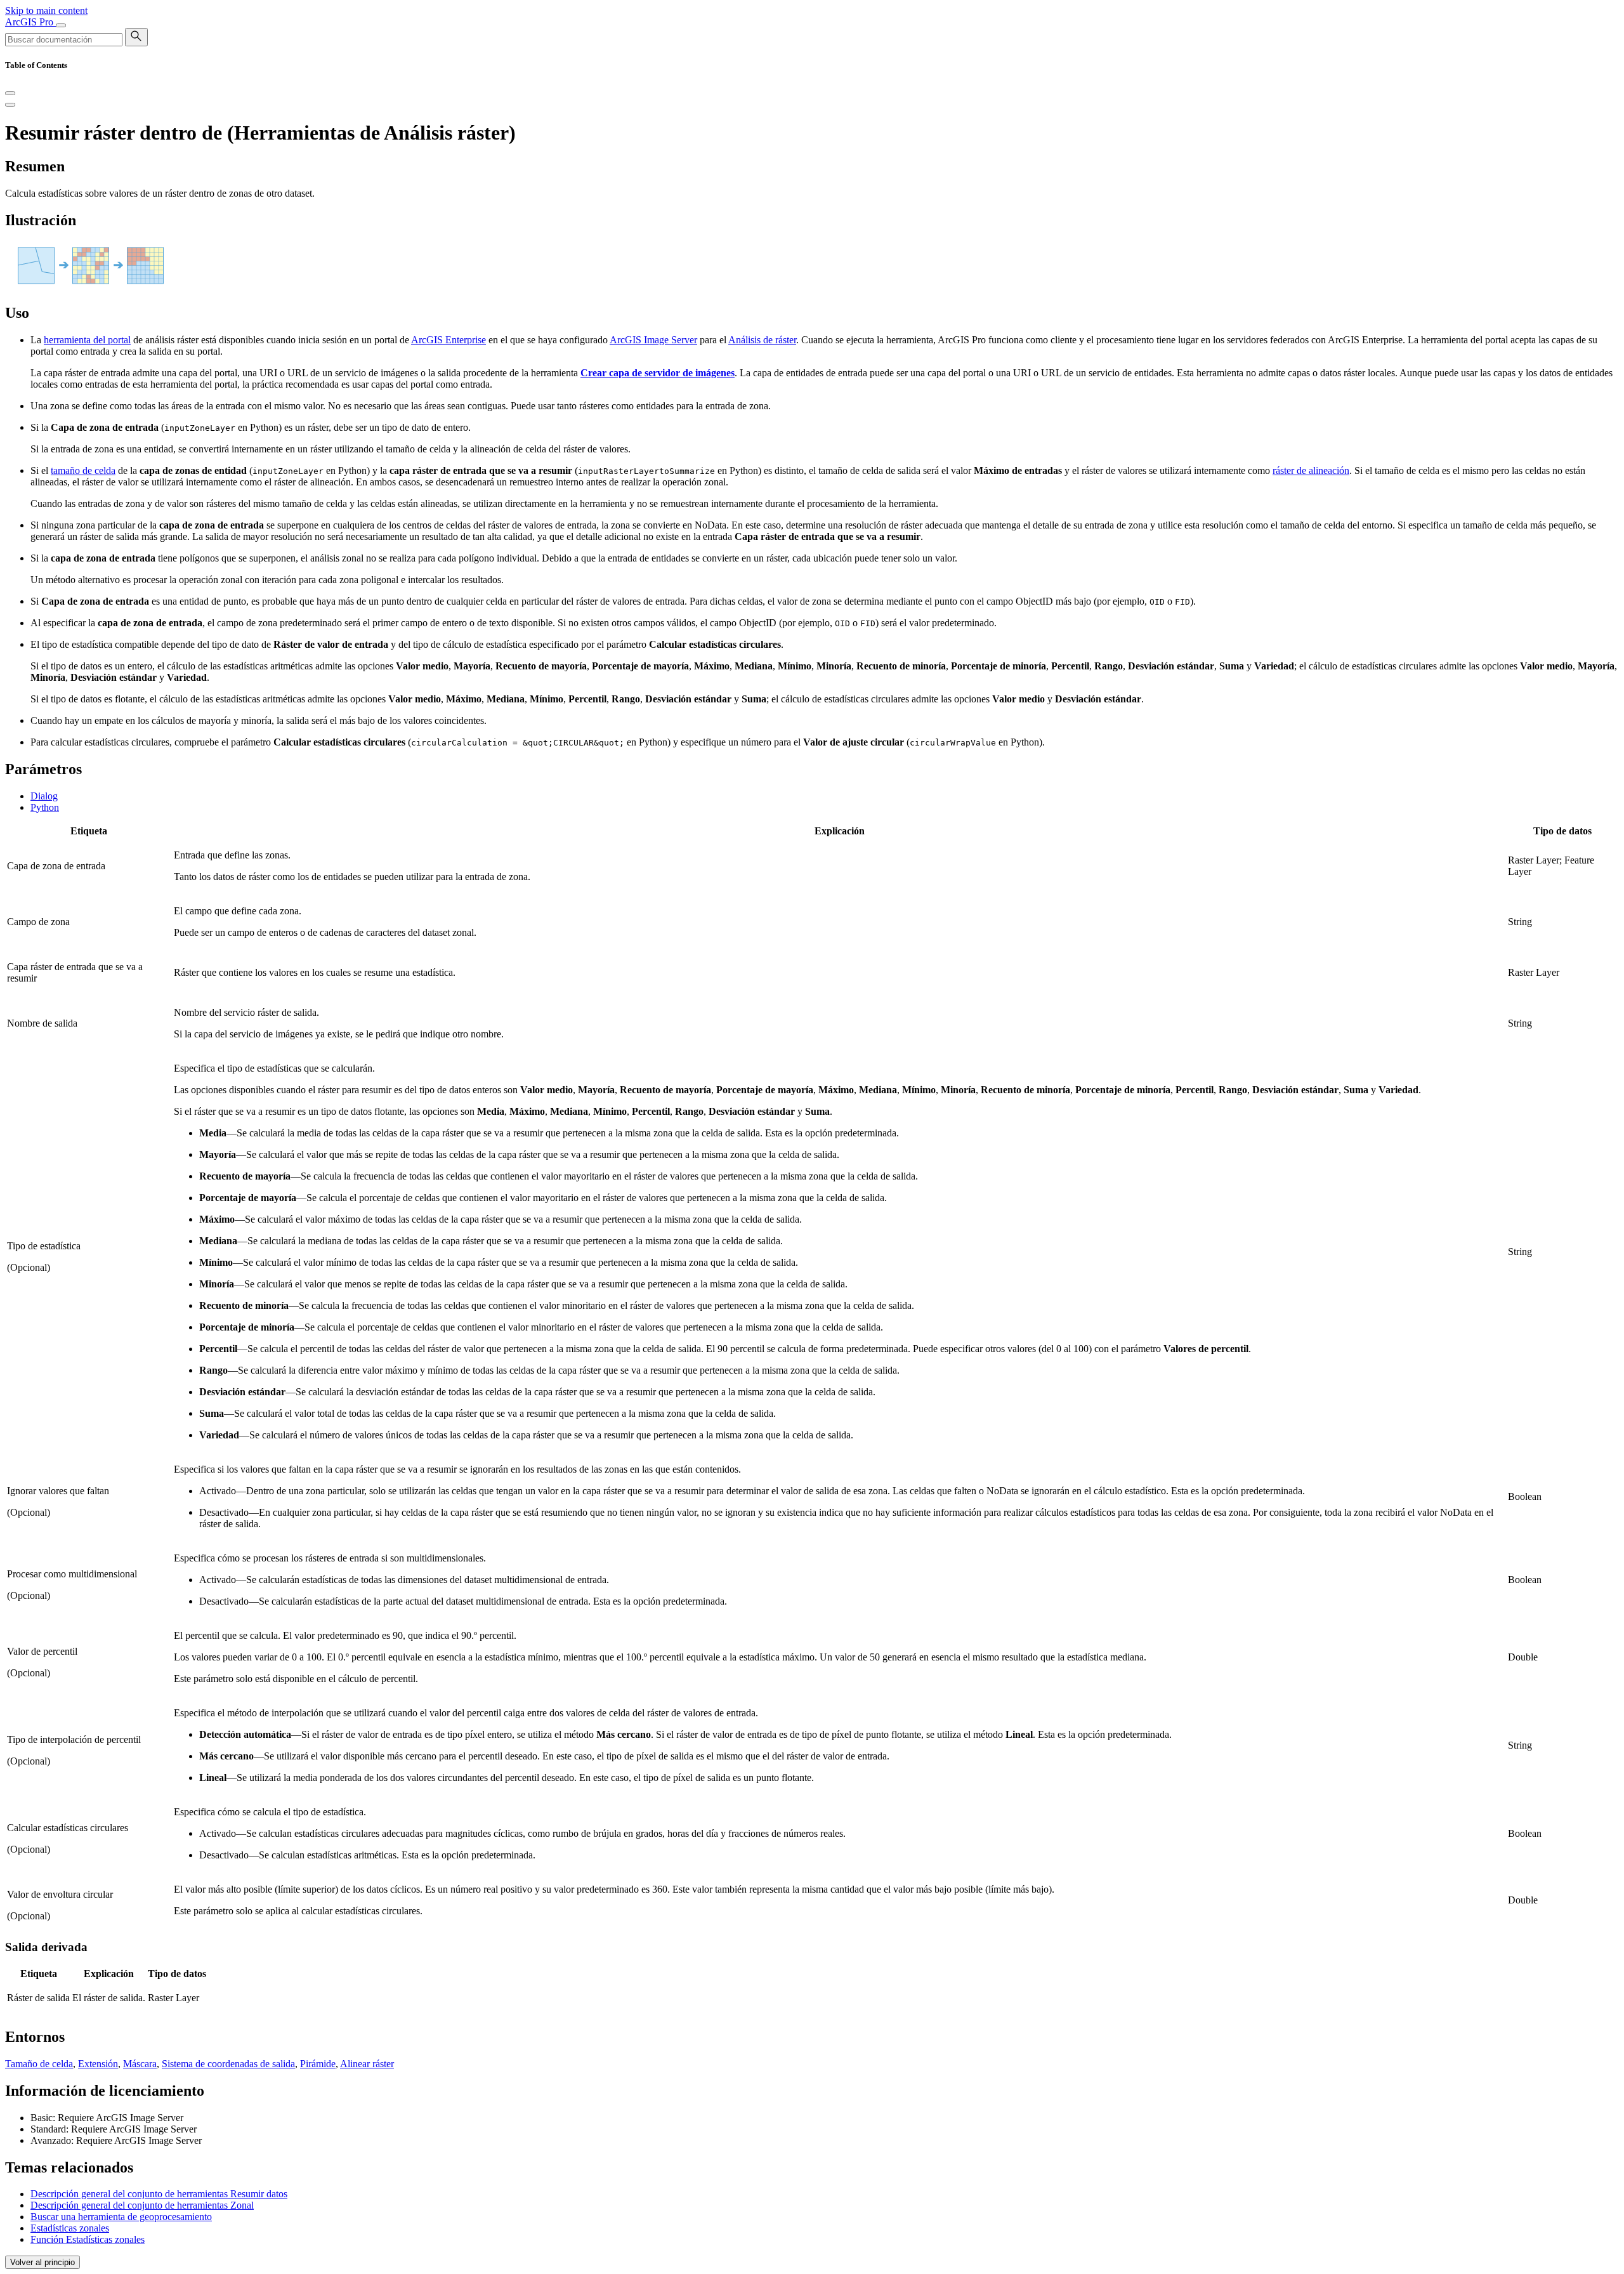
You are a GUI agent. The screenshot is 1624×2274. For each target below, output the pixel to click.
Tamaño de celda (39, 2064)
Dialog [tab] (44, 796)
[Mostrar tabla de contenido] (10, 105)
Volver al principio (43, 2262)
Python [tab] (45, 807)
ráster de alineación (1311, 470)
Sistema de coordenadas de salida (228, 2064)
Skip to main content (46, 10)
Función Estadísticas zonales (88, 2239)
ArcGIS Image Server (653, 340)
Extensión (98, 2064)
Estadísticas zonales (70, 2228)
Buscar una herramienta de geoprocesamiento (121, 2217)
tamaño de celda (83, 470)
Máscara (140, 2064)
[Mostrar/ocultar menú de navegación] (61, 25)
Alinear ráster (367, 2064)
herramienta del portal (87, 340)
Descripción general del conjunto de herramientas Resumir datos (159, 2194)
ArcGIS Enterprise (449, 340)
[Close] (10, 93)
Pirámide (318, 2064)
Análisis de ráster (762, 340)
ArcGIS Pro (30, 22)
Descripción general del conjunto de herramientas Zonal (142, 2205)
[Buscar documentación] (136, 37)
